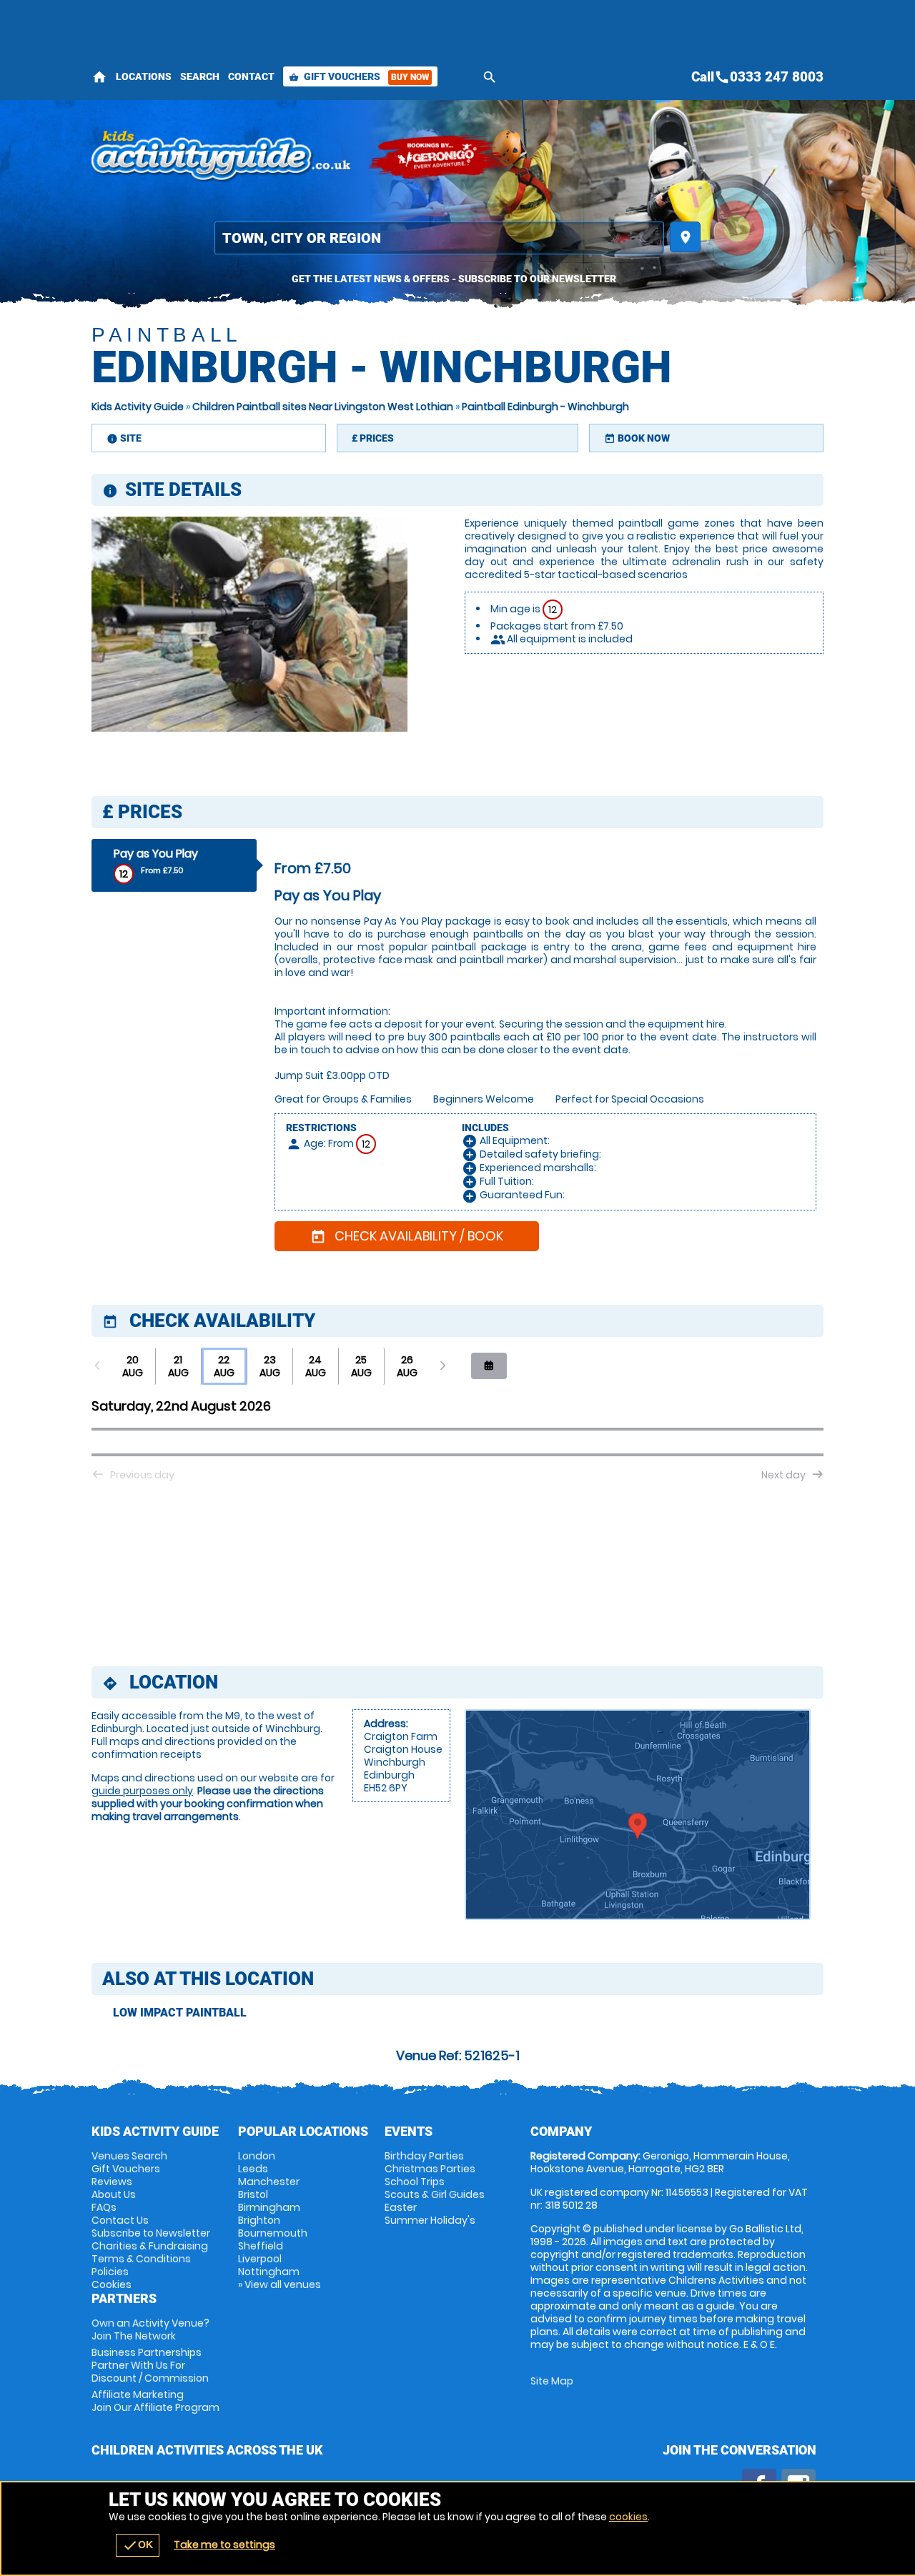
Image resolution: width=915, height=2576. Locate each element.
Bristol (253, 2194)
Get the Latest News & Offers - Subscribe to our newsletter (454, 279)
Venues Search (129, 2156)
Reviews (112, 2182)
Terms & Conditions (141, 2259)
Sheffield (261, 2246)
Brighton (259, 2220)
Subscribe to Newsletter (151, 2233)
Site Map (552, 2381)
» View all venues (280, 2284)
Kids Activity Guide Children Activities (222, 157)
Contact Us (120, 2220)
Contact (251, 76)
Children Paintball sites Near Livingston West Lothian (323, 407)
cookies (628, 2517)
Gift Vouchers (359, 76)
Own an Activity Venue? (150, 2329)
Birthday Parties (424, 2156)
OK (138, 2545)
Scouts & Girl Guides (435, 2194)
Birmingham (269, 2207)
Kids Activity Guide (138, 407)
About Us (114, 2194)
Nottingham (269, 2272)
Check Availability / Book (407, 1236)
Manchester (269, 2182)
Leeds (253, 2169)
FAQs (104, 2207)
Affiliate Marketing (155, 2401)
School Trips (415, 2182)
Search (200, 76)
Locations (144, 76)
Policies (110, 2272)
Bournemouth (273, 2233)
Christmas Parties (430, 2169)
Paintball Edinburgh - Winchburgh (545, 407)
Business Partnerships (150, 2365)
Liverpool (260, 2259)
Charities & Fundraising (150, 2246)
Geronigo (438, 157)
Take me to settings (224, 2545)
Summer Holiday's (430, 2220)
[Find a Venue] (439, 238)
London (257, 2156)
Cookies (112, 2284)
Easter (401, 2207)
